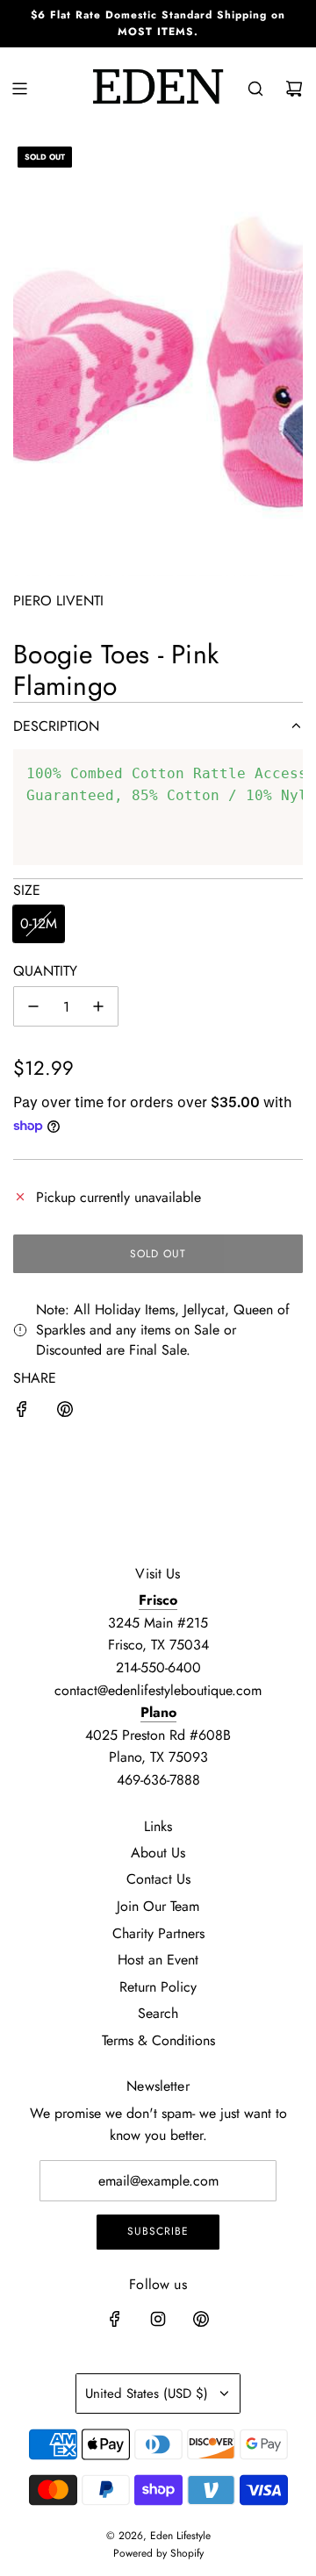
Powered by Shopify (158, 2553)
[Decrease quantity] (33, 1006)
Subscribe (158, 2231)
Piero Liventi (58, 601)
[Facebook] (115, 2319)
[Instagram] (158, 2319)
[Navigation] (19, 89)
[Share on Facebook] (22, 1413)
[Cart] (294, 89)
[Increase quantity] (98, 1006)
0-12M (39, 923)
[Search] (255, 89)
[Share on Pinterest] (65, 1413)
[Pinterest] (201, 2319)
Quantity (45, 971)
